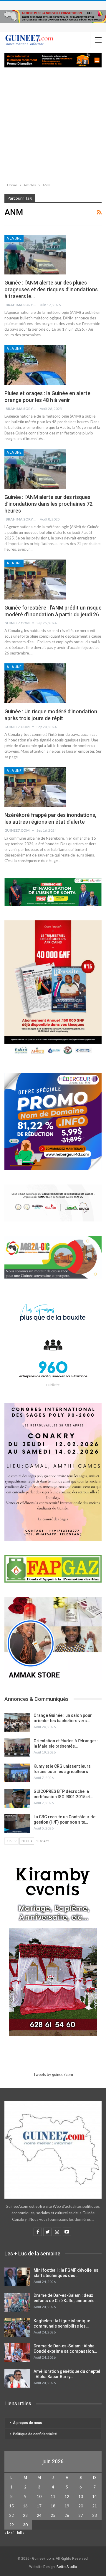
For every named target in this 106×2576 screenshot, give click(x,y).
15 (11, 2506)
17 (39, 2506)
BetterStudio (67, 2567)
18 (53, 2506)
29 (11, 2525)
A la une (14, 238)
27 (81, 2515)
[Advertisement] (53, 124)
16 (25, 2506)
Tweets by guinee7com (53, 2074)
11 (53, 2496)
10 (39, 2496)
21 (95, 2506)
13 (81, 2496)
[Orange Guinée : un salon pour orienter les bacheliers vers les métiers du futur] (17, 1722)
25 (53, 2515)
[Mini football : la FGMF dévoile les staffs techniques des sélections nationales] (17, 2277)
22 (11, 2515)
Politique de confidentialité (35, 2434)
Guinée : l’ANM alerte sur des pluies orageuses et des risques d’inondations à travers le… (51, 289)
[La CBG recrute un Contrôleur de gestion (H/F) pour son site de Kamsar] (17, 1824)
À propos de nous (28, 2423)
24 (39, 2515)
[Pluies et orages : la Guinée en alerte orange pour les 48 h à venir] (35, 365)
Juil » (20, 2533)
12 (67, 2496)
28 (95, 2515)
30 (25, 2525)
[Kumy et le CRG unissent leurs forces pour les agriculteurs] (17, 1773)
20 (81, 2506)
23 (25, 2515)
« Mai (9, 2533)
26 (67, 2515)
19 (67, 2506)
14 (95, 2496)
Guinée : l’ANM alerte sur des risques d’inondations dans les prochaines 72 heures (48, 504)
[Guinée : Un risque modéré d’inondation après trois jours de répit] (35, 683)
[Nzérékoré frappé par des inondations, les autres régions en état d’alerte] (35, 787)
